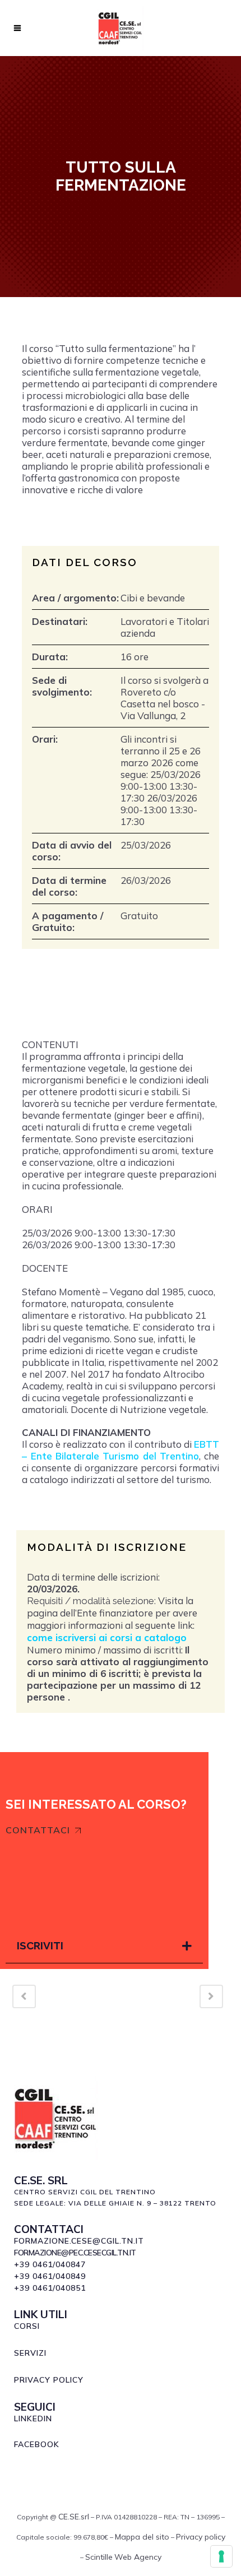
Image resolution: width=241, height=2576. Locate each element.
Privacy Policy (49, 2380)
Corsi (27, 2326)
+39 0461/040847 (50, 2264)
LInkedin (33, 2419)
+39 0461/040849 (50, 2276)
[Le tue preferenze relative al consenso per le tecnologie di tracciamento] (221, 2556)
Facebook (37, 2444)
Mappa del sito (142, 2537)
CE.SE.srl (74, 2517)
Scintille (99, 2557)
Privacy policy (201, 2537)
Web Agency (138, 2557)
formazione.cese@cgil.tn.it (79, 2241)
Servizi (30, 2353)
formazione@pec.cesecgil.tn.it (75, 2253)
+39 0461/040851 (50, 2288)
